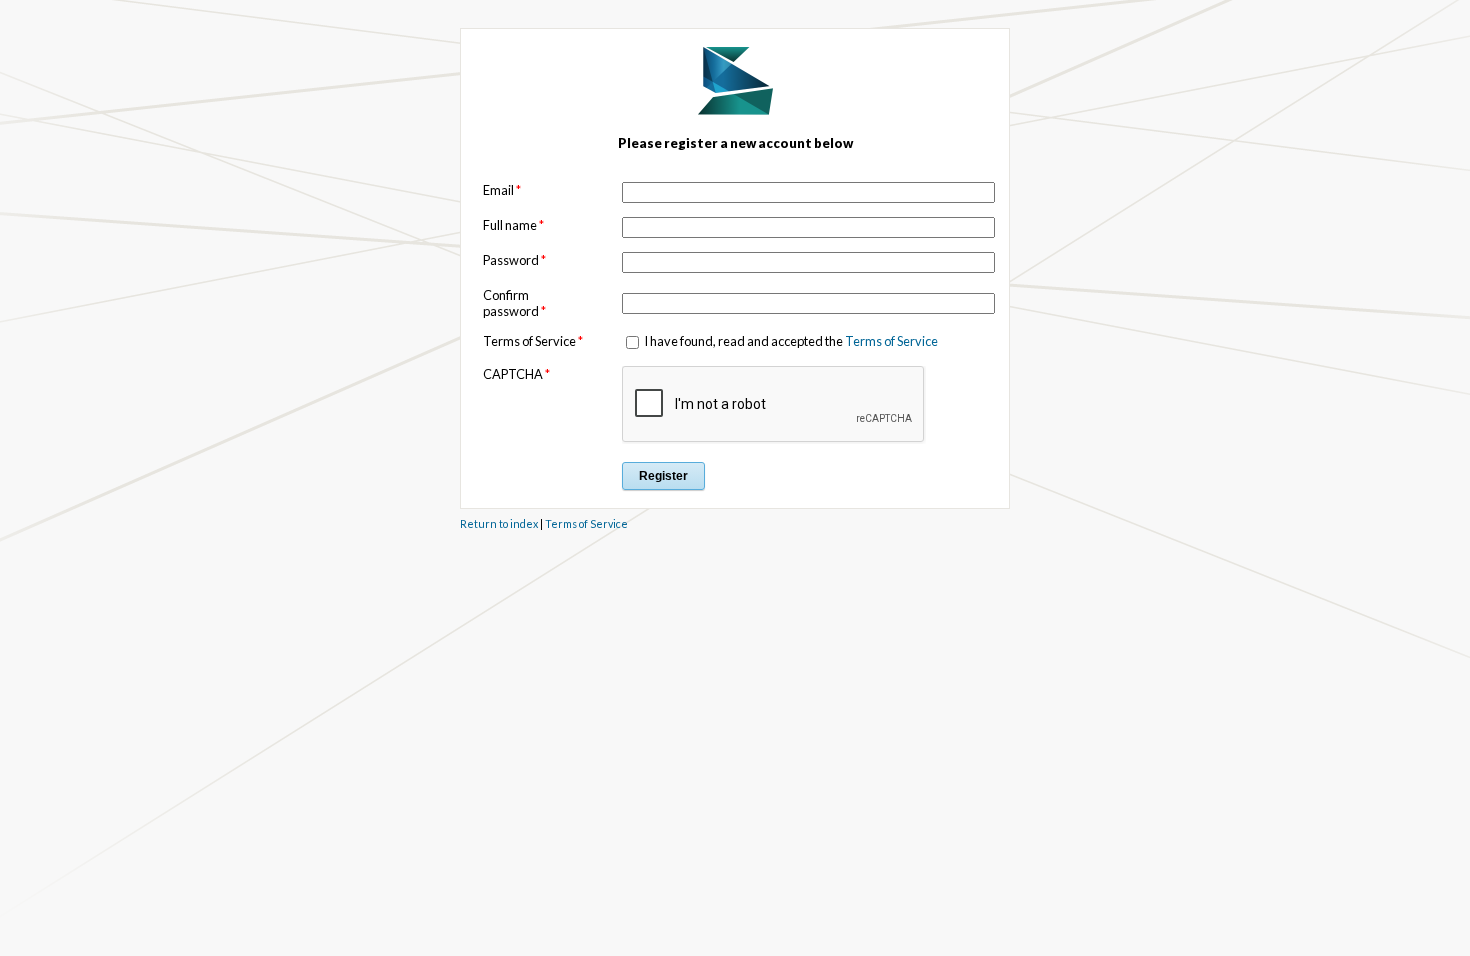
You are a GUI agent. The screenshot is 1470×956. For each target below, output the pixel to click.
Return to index (499, 523)
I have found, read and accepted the (790, 341)
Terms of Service (891, 341)
